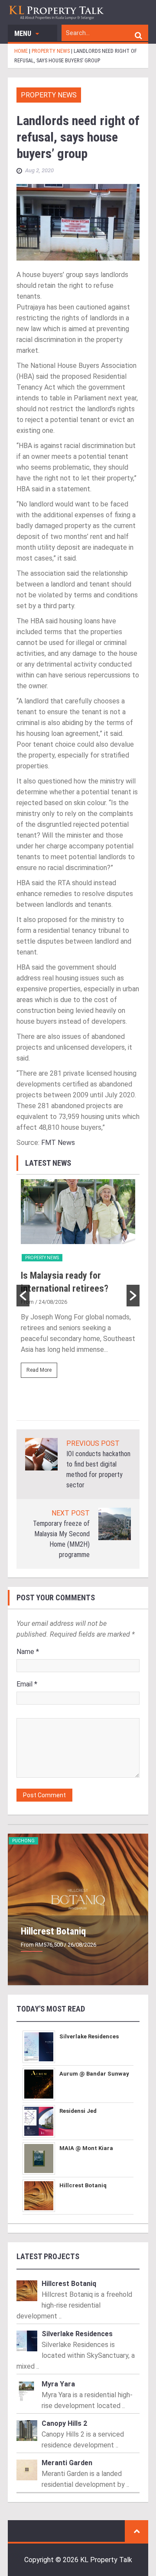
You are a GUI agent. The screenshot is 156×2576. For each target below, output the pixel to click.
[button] (23, 1296)
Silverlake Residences (89, 2036)
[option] (78, 1282)
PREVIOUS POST (93, 1443)
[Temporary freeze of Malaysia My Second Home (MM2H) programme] (115, 1523)
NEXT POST (71, 1513)
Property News (49, 95)
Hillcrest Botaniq (53, 1931)
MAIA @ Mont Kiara (86, 2148)
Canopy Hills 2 (64, 2423)
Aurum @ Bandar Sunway (94, 2074)
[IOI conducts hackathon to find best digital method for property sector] (41, 1454)
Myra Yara (58, 2384)
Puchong (23, 1841)
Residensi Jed (78, 2111)
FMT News (58, 1143)
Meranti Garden (67, 2463)
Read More (39, 1370)
